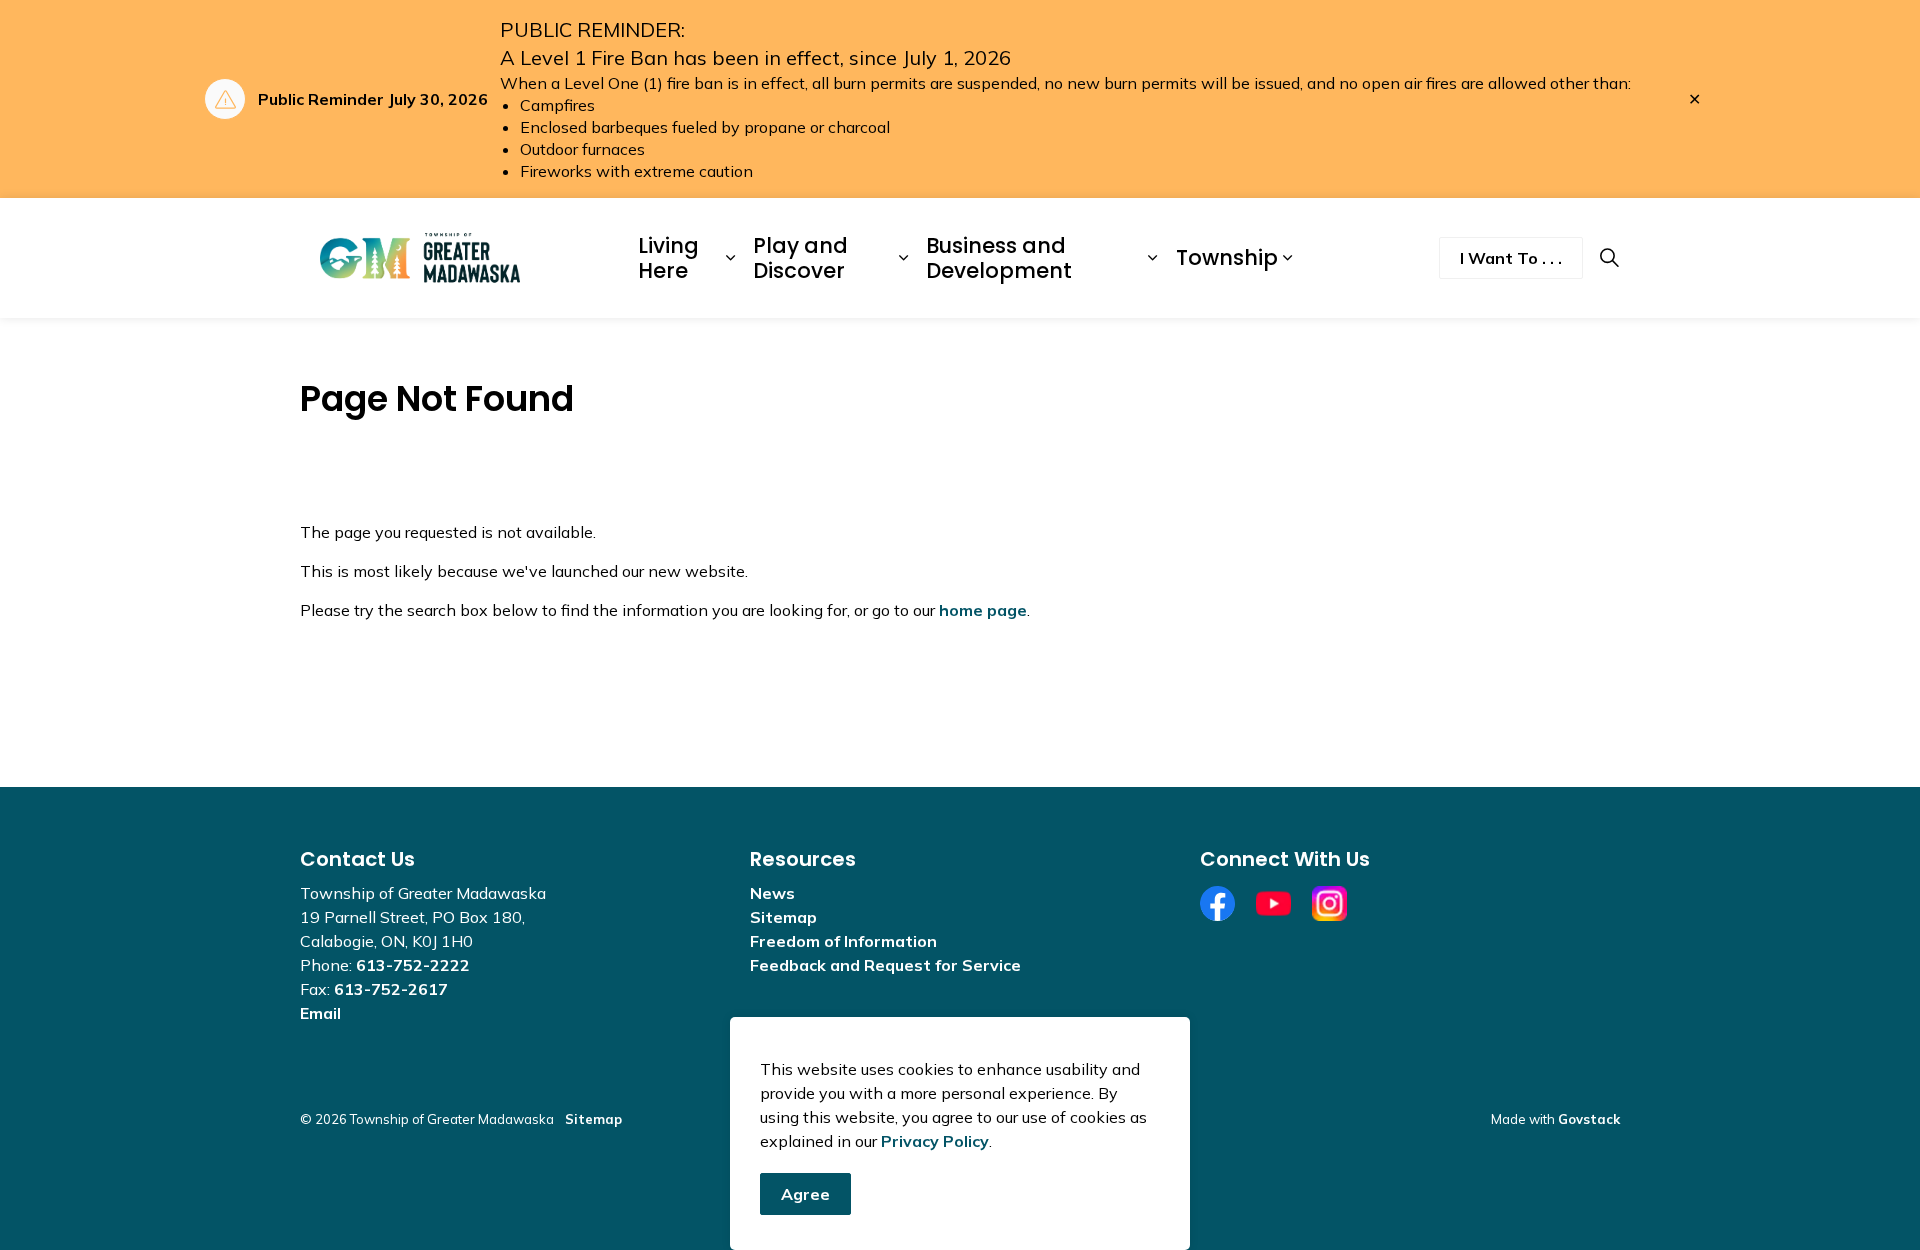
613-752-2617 (391, 989)
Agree (805, 1194)
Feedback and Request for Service (885, 965)
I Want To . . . (1511, 258)
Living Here (668, 258)
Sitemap (783, 917)
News (772, 893)
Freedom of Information (843, 941)
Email (320, 1013)
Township (1227, 257)
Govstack (1589, 1119)
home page (983, 610)
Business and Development (999, 258)
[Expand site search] (1609, 258)
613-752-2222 (413, 965)
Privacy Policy (935, 1141)
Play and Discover (800, 258)
